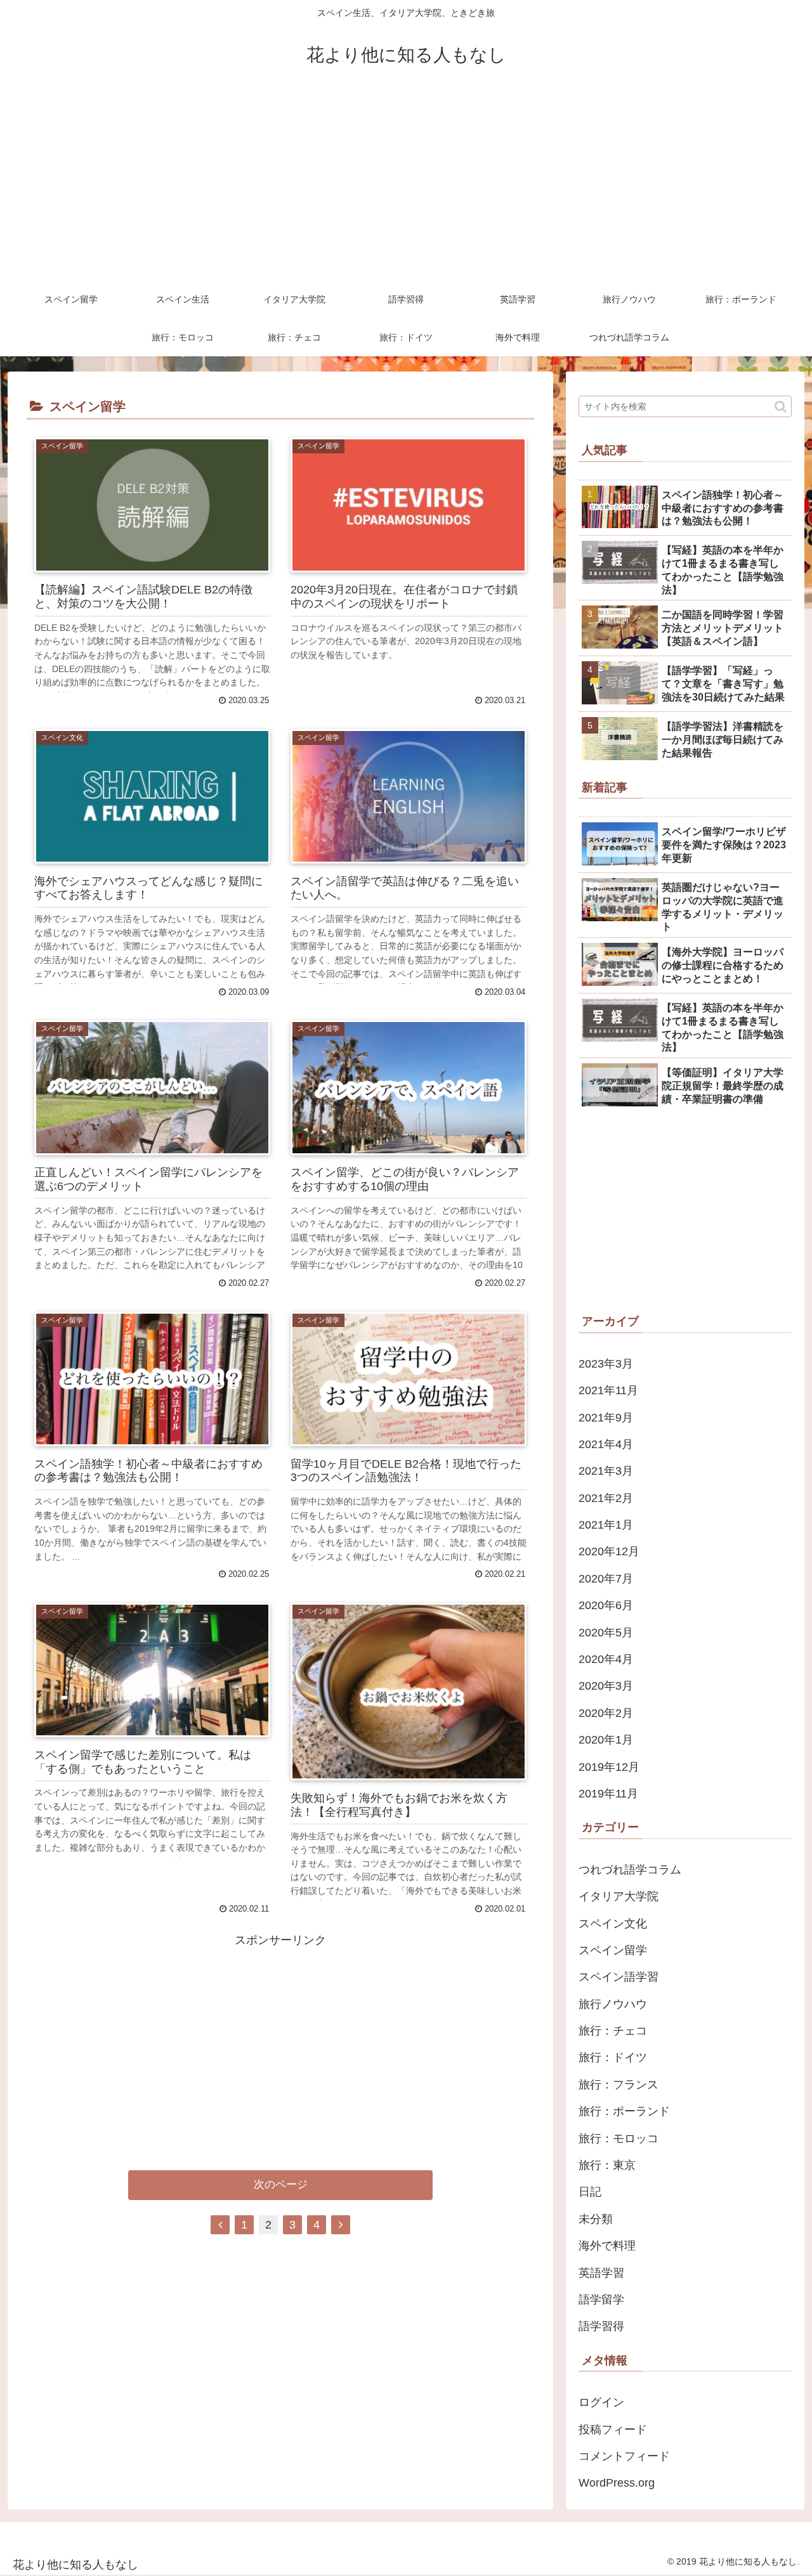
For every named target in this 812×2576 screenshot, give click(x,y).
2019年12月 (609, 1767)
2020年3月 (606, 1686)
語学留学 (601, 2300)
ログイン (601, 2402)
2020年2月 (606, 1713)
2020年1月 (606, 1740)
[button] (781, 407)
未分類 (596, 2219)
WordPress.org (617, 2483)
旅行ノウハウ (613, 2004)
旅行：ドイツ (613, 2057)
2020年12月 (609, 1551)
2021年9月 (606, 1418)
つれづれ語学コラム (630, 1870)
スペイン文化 (613, 1924)
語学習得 (601, 2326)
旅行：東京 (607, 2165)
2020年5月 (606, 1633)
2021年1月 (606, 1525)
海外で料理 (607, 2246)
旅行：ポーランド (624, 2111)
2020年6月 (606, 1605)
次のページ (281, 2184)
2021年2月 (606, 1498)
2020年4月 (606, 1659)
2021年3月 (606, 1471)
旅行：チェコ (613, 2031)
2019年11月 (608, 1794)
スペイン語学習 (619, 1977)
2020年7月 (606, 1579)
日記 (590, 2192)
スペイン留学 (613, 1950)
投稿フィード (613, 2430)
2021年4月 (606, 1444)
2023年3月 (606, 1364)
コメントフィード (624, 2456)
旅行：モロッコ (619, 2139)
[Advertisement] (406, 185)
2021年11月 (608, 1390)
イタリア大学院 (619, 1896)
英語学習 (601, 2273)
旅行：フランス (619, 2085)
